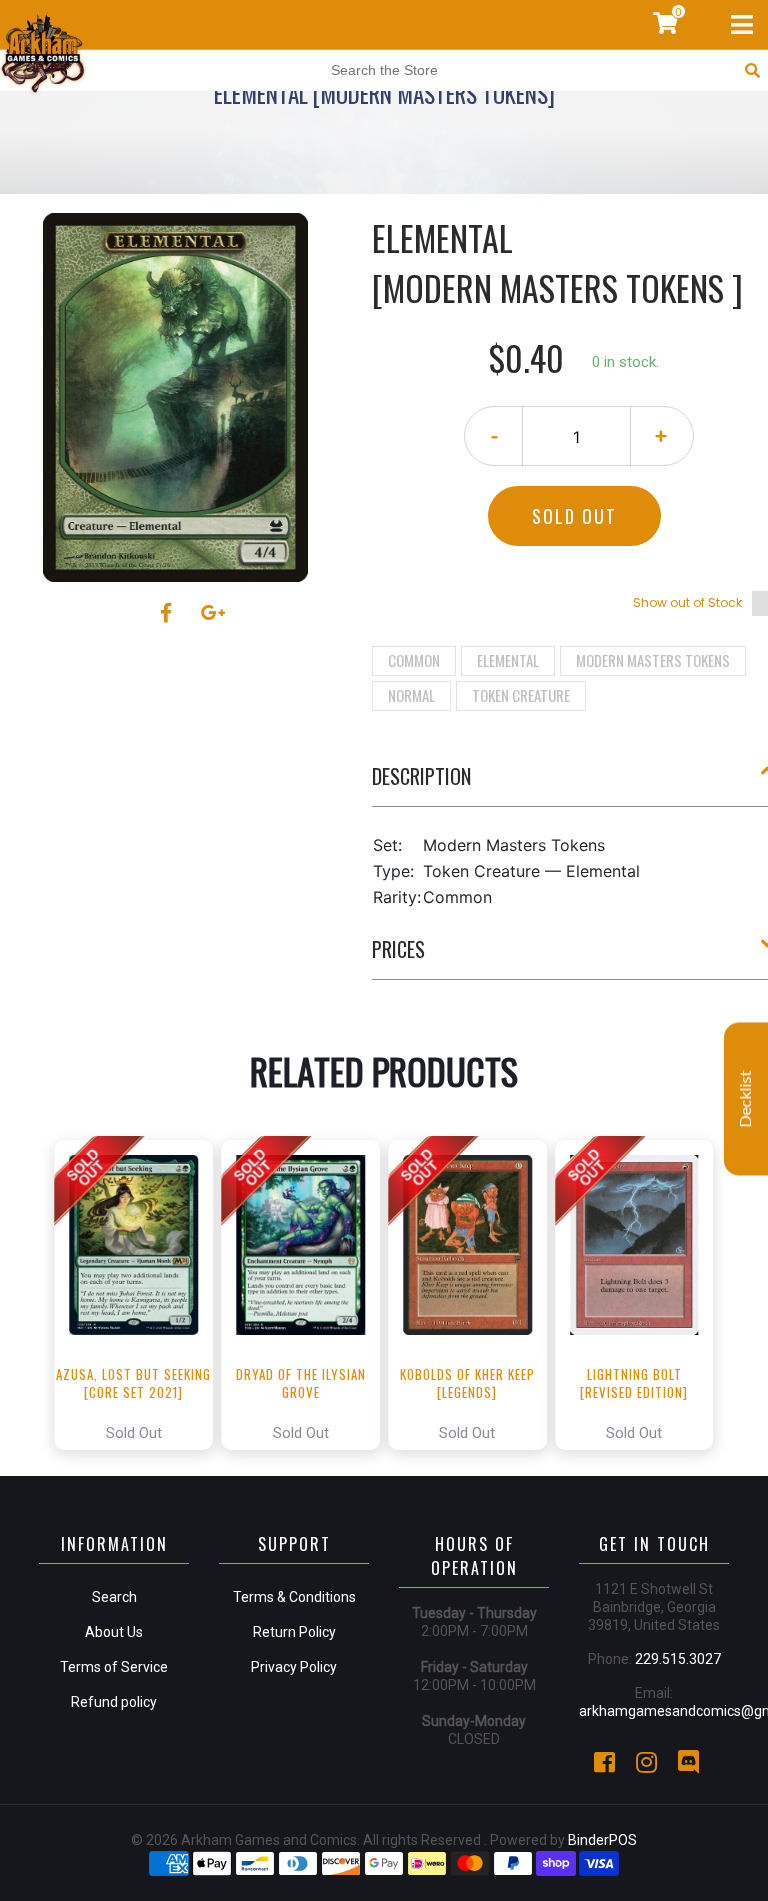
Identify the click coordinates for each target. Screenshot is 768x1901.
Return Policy (294, 1632)
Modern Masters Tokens (653, 660)
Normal (411, 695)
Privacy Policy (294, 1667)
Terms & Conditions (294, 1597)
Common (414, 660)
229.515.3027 (678, 1659)
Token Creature (521, 695)
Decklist (746, 1098)
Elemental (508, 660)
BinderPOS (602, 1840)
